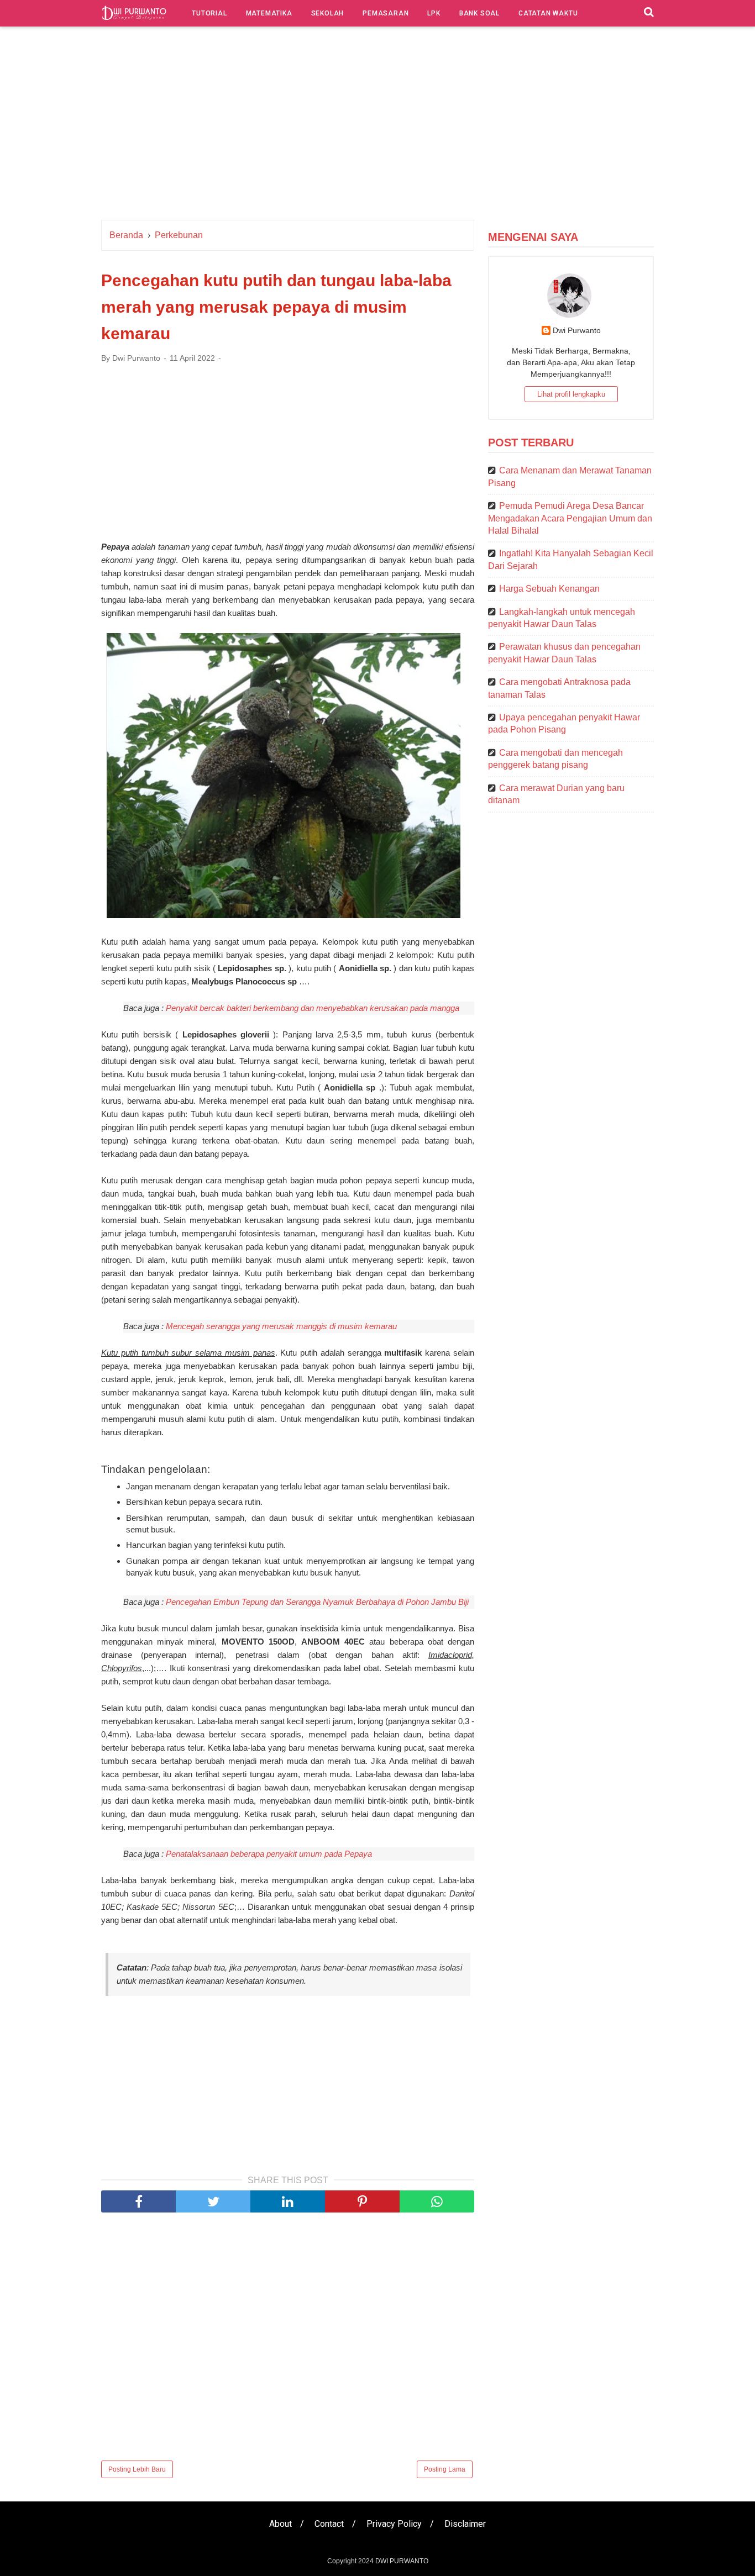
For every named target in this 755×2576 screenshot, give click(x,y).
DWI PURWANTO (402, 2561)
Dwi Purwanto (577, 330)
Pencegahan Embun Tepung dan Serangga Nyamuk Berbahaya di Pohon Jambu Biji (317, 1602)
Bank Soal (479, 13)
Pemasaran (386, 13)
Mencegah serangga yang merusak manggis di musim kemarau (281, 1326)
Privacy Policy (394, 2524)
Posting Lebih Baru (137, 2469)
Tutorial (209, 13)
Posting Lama (445, 2469)
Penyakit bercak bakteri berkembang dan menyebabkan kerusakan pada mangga (313, 1008)
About (280, 2524)
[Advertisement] (377, 126)
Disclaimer (465, 2524)
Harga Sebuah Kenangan (549, 589)
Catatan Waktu (548, 13)
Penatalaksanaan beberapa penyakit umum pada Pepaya (269, 1854)
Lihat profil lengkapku (571, 394)
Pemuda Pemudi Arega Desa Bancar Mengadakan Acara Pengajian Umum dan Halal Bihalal (570, 518)
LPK (434, 13)
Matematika (269, 13)
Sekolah (328, 13)
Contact (329, 2524)
